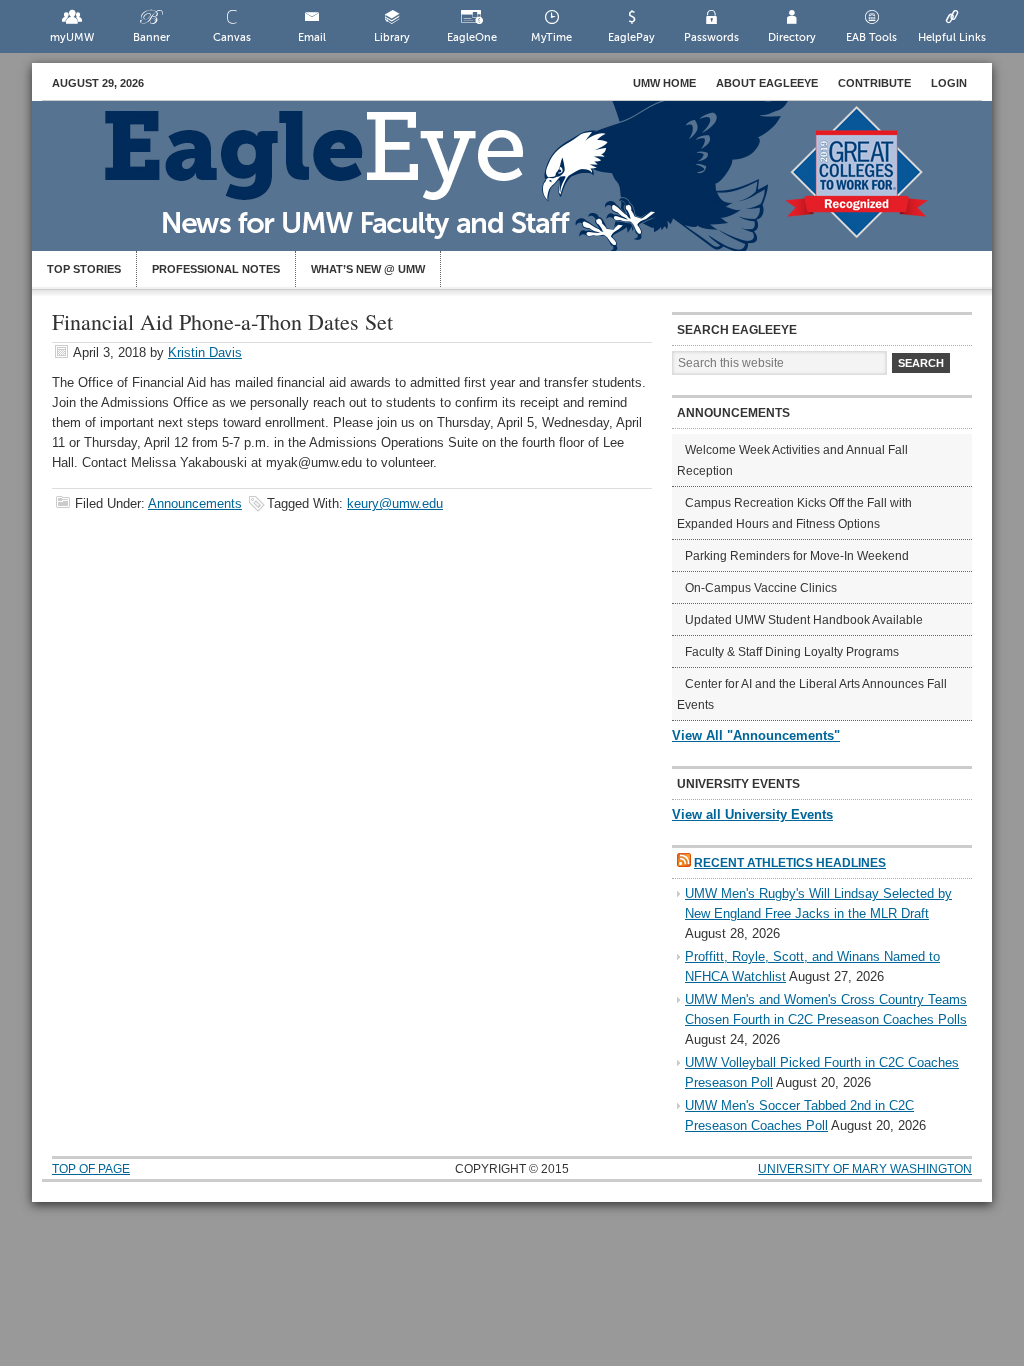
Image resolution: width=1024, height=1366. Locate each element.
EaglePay (631, 37)
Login (949, 83)
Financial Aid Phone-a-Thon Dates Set (222, 321)
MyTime (551, 37)
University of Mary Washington (865, 1169)
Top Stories (84, 269)
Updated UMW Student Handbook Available (804, 620)
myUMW (72, 37)
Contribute (874, 83)
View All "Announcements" (756, 735)
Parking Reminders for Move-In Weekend (797, 556)
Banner (151, 37)
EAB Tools (871, 37)
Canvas (232, 37)
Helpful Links (952, 37)
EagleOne (472, 37)
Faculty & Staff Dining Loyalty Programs (792, 652)
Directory (792, 37)
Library (392, 37)
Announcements (195, 503)
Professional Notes (216, 269)
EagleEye (532, 186)
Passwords (711, 37)
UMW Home (664, 83)
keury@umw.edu (395, 503)
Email (312, 37)
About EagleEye (767, 83)
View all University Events (752, 814)
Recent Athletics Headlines (790, 863)
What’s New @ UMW (368, 269)
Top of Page (91, 1169)
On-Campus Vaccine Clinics (761, 588)
